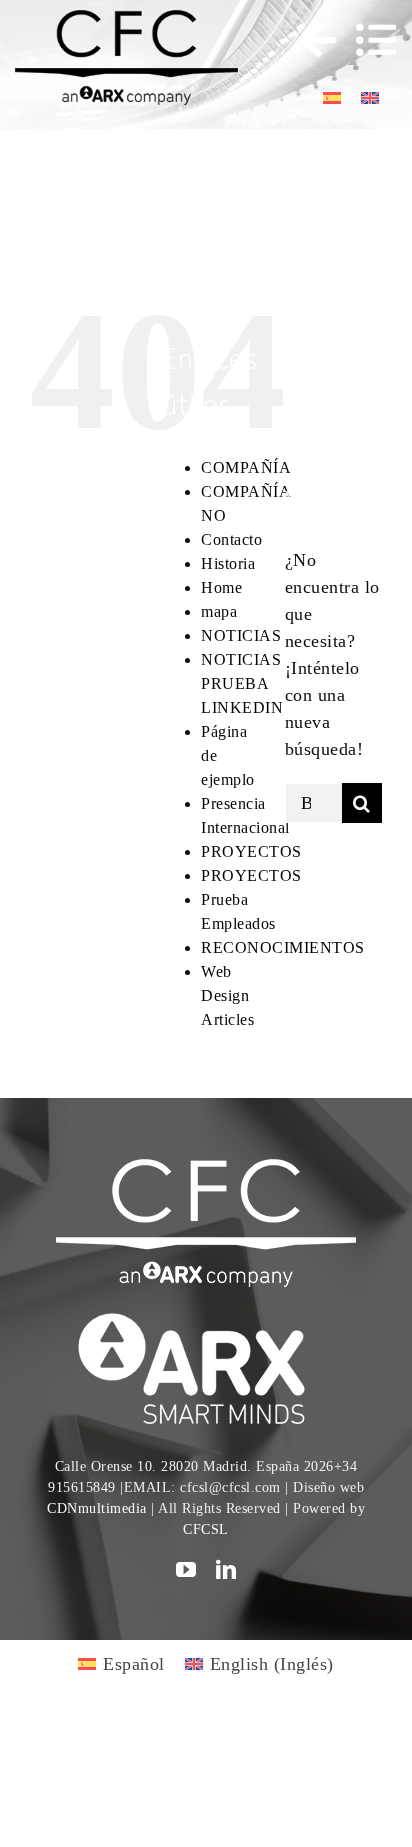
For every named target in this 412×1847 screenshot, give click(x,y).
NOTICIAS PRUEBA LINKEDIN (242, 683)
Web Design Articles (227, 995)
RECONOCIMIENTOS (283, 947)
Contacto (231, 539)
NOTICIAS (241, 635)
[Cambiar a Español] (332, 96)
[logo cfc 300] (126, 19)
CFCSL (206, 1529)
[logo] (206, 1316)
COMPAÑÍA (246, 467)
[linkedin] (226, 1570)
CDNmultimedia (97, 1508)
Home (221, 587)
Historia (228, 563)
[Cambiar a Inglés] (370, 96)
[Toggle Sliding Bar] (309, 40)
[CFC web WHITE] (206, 1168)
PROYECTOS (251, 851)
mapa (219, 611)
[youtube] (186, 1570)
